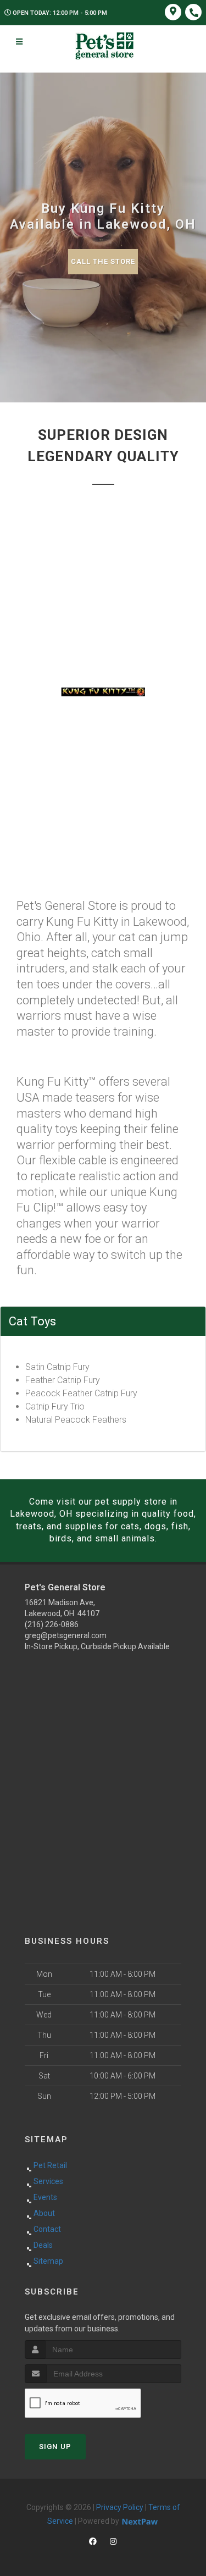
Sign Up (55, 2447)
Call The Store (103, 261)
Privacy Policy (120, 2507)
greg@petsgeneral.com (66, 1635)
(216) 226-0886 (52, 1624)
